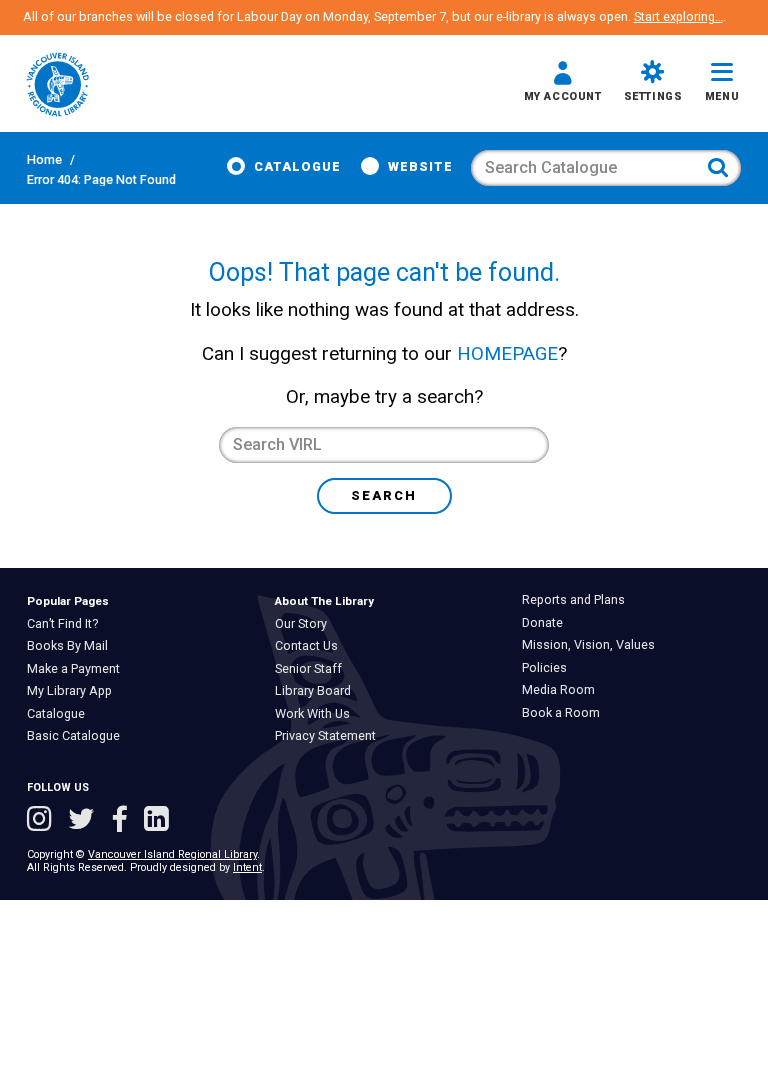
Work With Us (317, 714)
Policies (549, 668)
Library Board (317, 691)
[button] (563, 84)
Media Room (563, 690)
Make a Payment (78, 669)
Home (44, 159)
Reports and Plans (578, 600)
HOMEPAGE (507, 353)
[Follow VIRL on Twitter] (85, 821)
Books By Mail (72, 646)
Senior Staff (313, 669)
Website (420, 166)
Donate (547, 623)
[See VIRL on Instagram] (43, 821)
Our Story (305, 624)
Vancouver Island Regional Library (172, 854)
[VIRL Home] (58, 86)
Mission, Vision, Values (593, 645)
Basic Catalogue (78, 736)
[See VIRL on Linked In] (156, 821)
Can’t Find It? (67, 624)
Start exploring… (678, 16)
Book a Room (565, 713)
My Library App (74, 691)
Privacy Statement (330, 736)
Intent (247, 867)
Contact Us (311, 646)
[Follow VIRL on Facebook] (123, 821)
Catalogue (297, 166)
